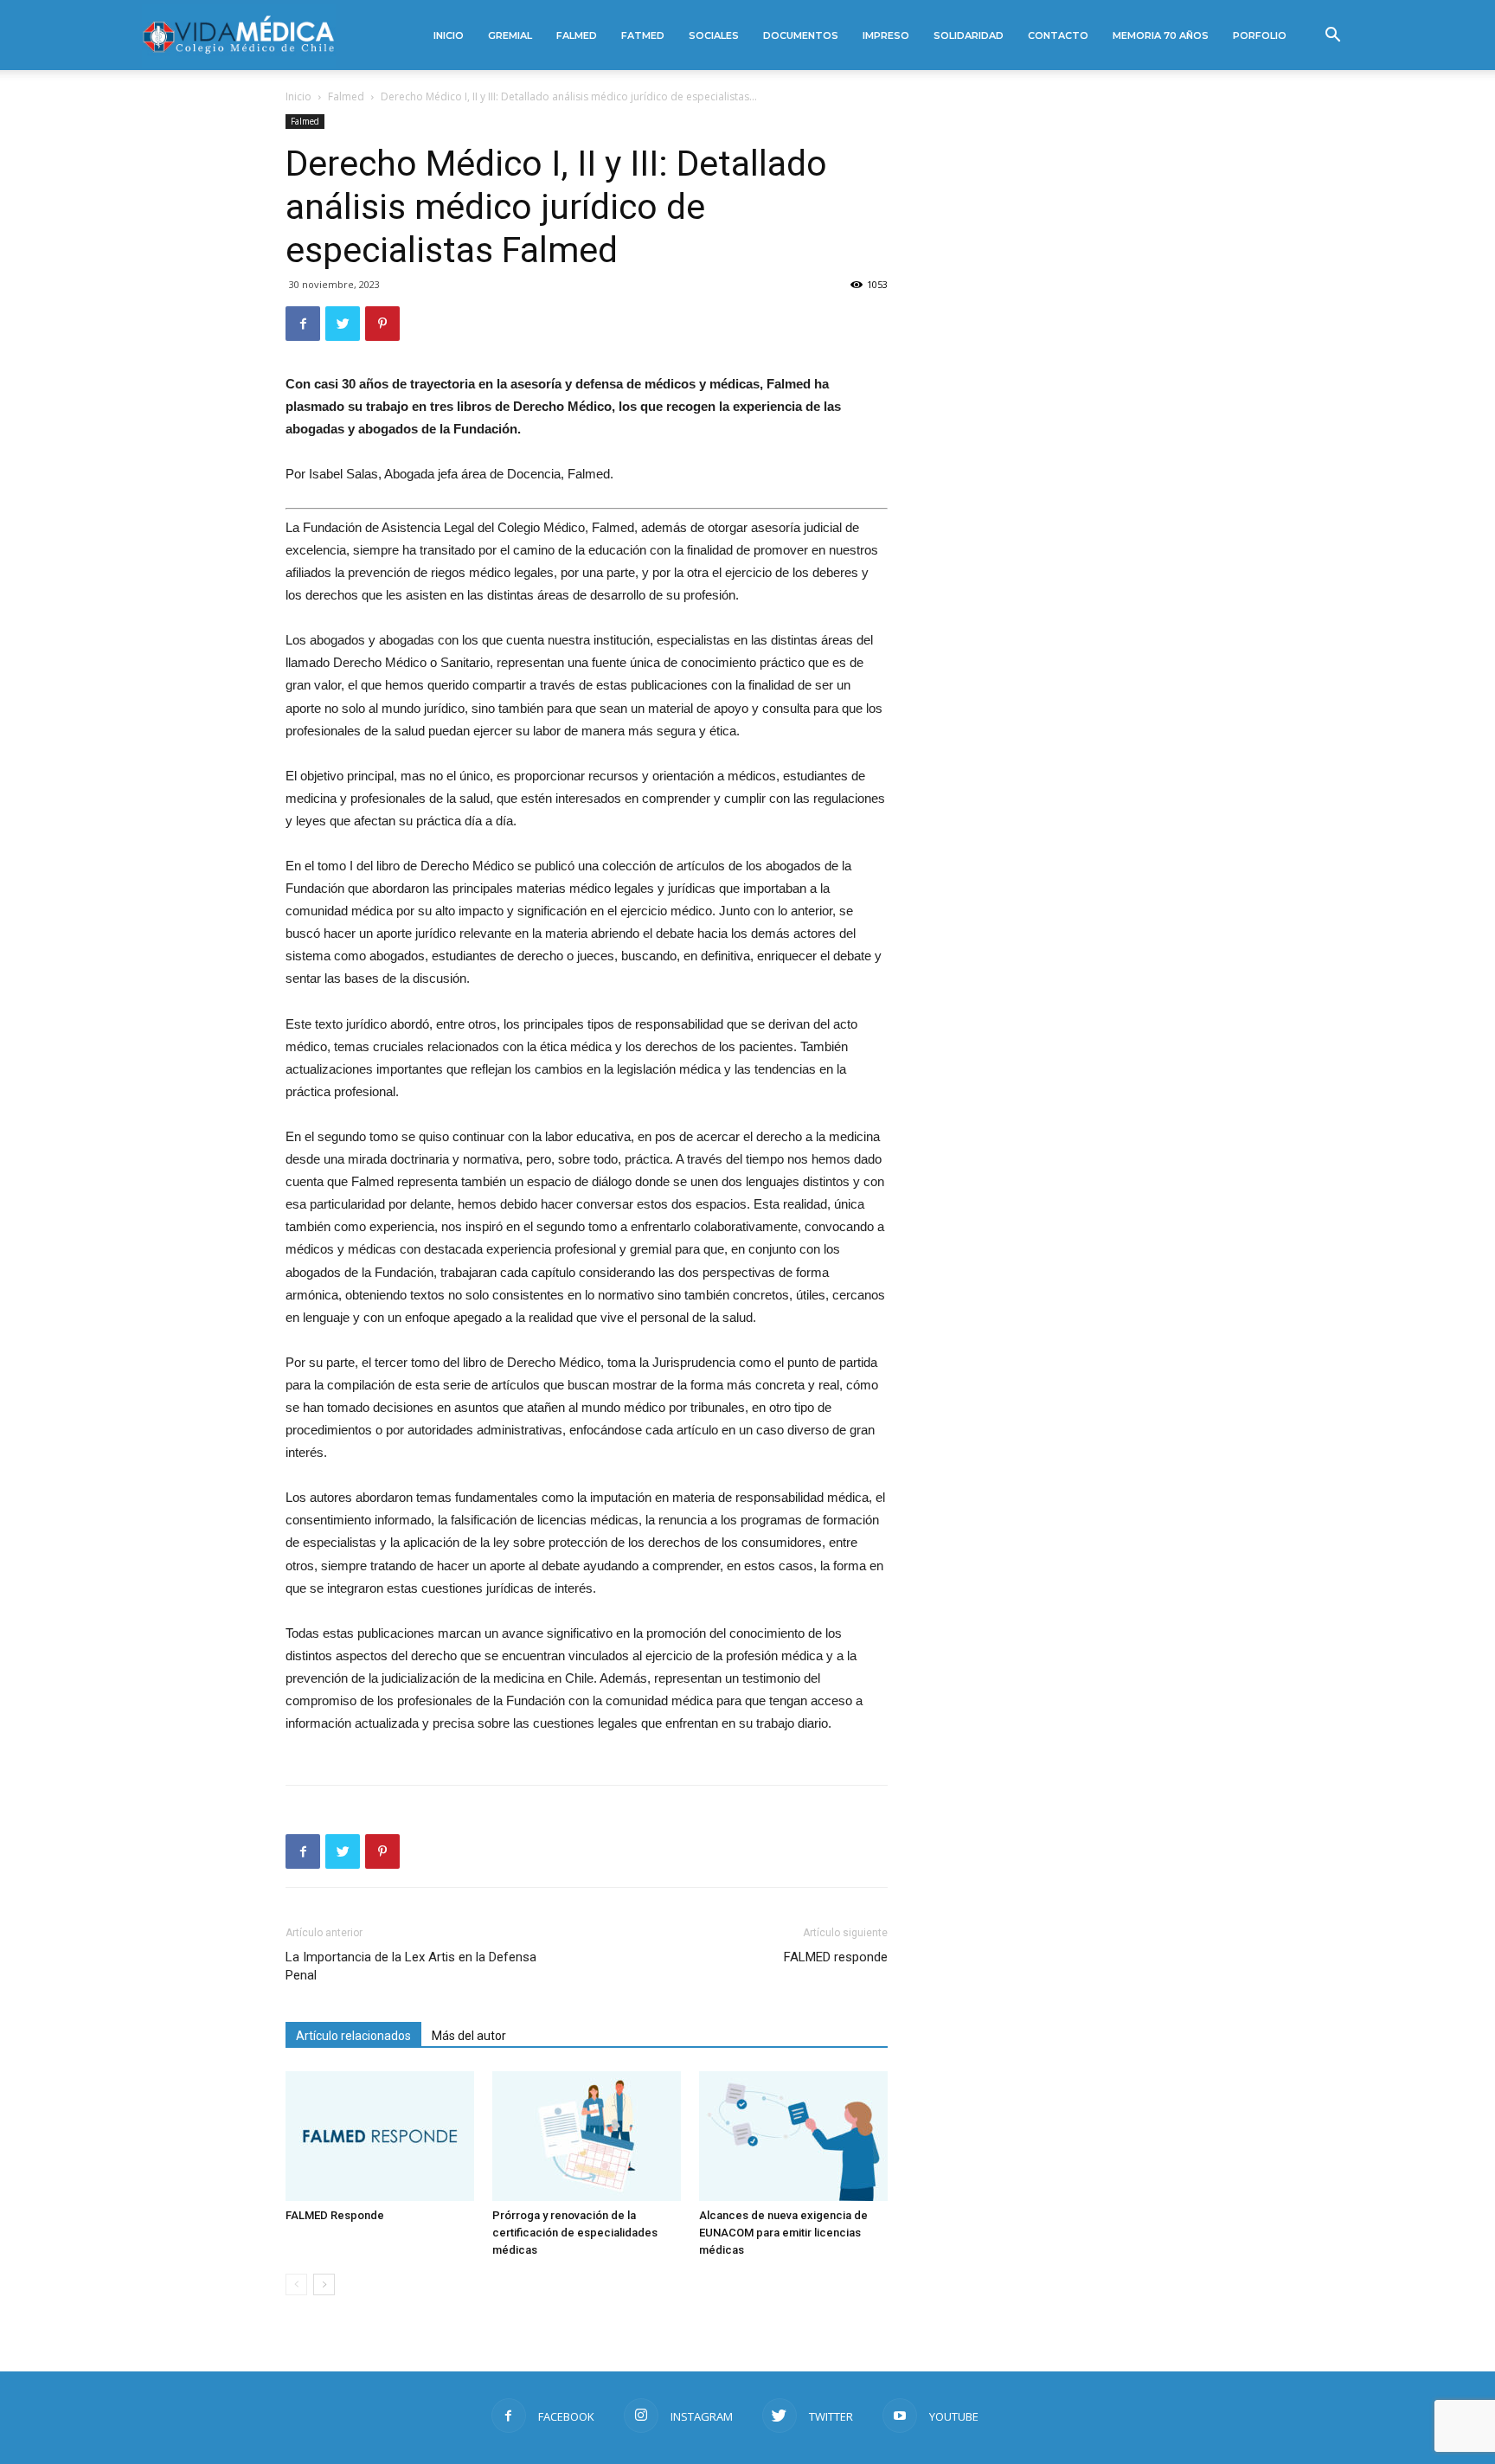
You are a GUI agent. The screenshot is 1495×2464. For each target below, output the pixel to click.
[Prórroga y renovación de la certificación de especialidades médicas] (587, 2136)
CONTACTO (1058, 35)
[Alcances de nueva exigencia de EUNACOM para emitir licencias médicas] (793, 2136)
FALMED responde (836, 1957)
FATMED (643, 35)
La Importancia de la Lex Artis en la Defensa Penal (411, 1966)
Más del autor (469, 2036)
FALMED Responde (335, 2215)
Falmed (346, 96)
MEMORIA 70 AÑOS (1161, 35)
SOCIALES (714, 35)
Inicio (298, 96)
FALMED (577, 35)
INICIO (449, 35)
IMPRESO (886, 35)
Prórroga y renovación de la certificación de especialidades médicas (575, 2233)
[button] (1332, 37)
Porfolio (1260, 35)
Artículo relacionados (353, 2036)
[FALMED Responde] (380, 2136)
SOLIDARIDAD (969, 35)
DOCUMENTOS (801, 35)
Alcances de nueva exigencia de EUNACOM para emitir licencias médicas (783, 2233)
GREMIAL (510, 35)
